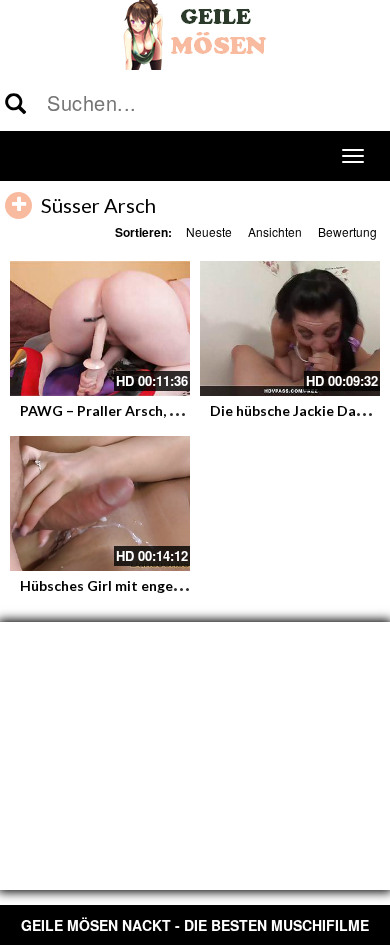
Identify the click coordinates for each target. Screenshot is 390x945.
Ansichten (275, 231)
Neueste (209, 231)
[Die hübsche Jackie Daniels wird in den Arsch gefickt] (290, 328)
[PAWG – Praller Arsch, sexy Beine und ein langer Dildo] (100, 328)
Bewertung (347, 231)
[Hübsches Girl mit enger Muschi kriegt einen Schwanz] (100, 503)
